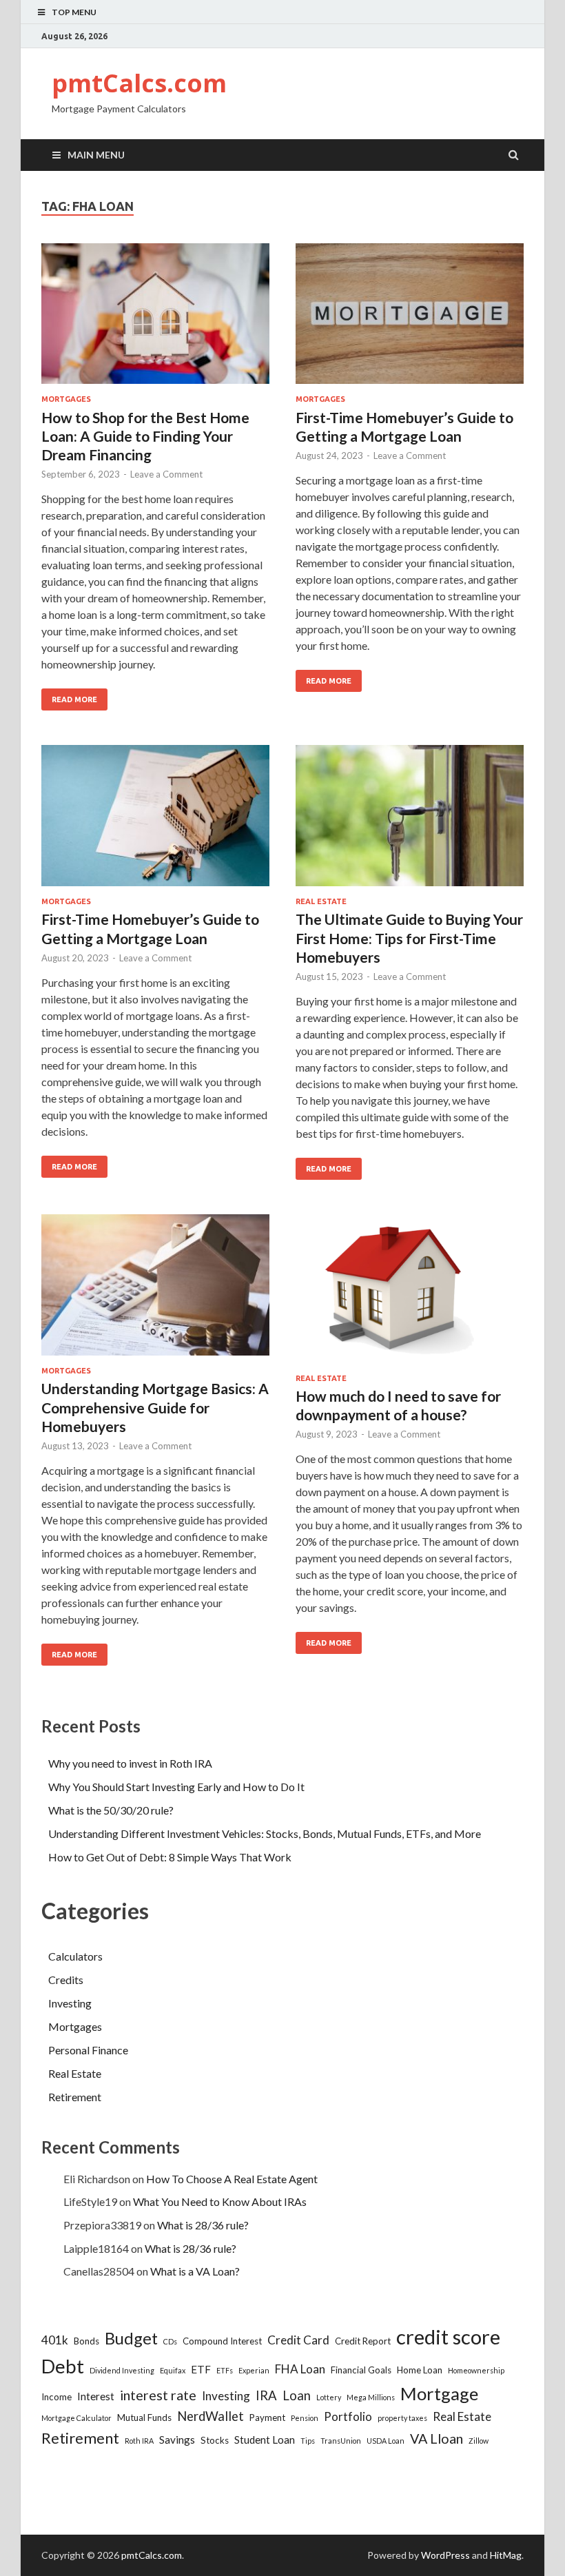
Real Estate (321, 901)
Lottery (329, 2397)
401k (55, 2340)
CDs (170, 2341)
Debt (63, 2366)
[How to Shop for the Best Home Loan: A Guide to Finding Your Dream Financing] (155, 319)
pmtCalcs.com (139, 83)
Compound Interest (222, 2341)
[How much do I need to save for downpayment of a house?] (410, 1294)
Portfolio (348, 2416)
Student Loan (265, 2440)
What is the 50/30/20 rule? (111, 1810)
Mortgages (66, 399)
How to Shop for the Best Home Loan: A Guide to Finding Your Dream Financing (145, 436)
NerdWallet (210, 2416)
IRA (266, 2395)
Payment (267, 2417)
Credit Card (298, 2340)
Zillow (479, 2441)
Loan (297, 2395)
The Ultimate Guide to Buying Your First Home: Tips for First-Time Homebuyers (409, 938)
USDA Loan (386, 2441)
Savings (177, 2440)
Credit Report (363, 2341)
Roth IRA (139, 2441)
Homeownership (476, 2370)
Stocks (215, 2440)
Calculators (75, 1956)
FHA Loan (300, 2369)
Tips (308, 2441)
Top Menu (74, 12)
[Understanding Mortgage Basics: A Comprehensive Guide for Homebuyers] (155, 1290)
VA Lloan (436, 2439)
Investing (70, 2003)
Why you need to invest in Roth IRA (130, 1763)
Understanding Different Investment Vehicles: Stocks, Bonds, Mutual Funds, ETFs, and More (265, 1833)
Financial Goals (361, 2370)
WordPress (445, 2555)
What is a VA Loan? (195, 2271)
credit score (448, 2337)
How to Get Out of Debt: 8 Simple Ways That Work (170, 1857)
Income (56, 2397)
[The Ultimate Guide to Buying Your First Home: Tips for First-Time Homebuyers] (410, 821)
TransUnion (341, 2441)
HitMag (506, 2555)
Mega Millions (371, 2397)
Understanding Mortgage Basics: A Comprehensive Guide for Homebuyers (155, 1407)
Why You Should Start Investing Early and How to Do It (176, 1787)
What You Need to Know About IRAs (220, 2201)
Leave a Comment (166, 474)
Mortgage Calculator (76, 2418)
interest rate (158, 2395)
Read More (74, 699)
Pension (305, 2418)
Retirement (75, 2097)
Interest (96, 2396)
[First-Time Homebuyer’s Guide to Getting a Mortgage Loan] (410, 319)
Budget (131, 2338)
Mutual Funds (144, 2417)
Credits (66, 1980)
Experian (254, 2370)
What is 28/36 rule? (203, 2225)
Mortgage (439, 2393)
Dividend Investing (122, 2370)
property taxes (402, 2418)
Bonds (86, 2341)
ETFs (225, 2370)
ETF (201, 2369)
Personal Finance (88, 2050)
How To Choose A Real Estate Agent (232, 2179)
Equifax (173, 2370)
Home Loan (420, 2370)
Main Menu (96, 155)
